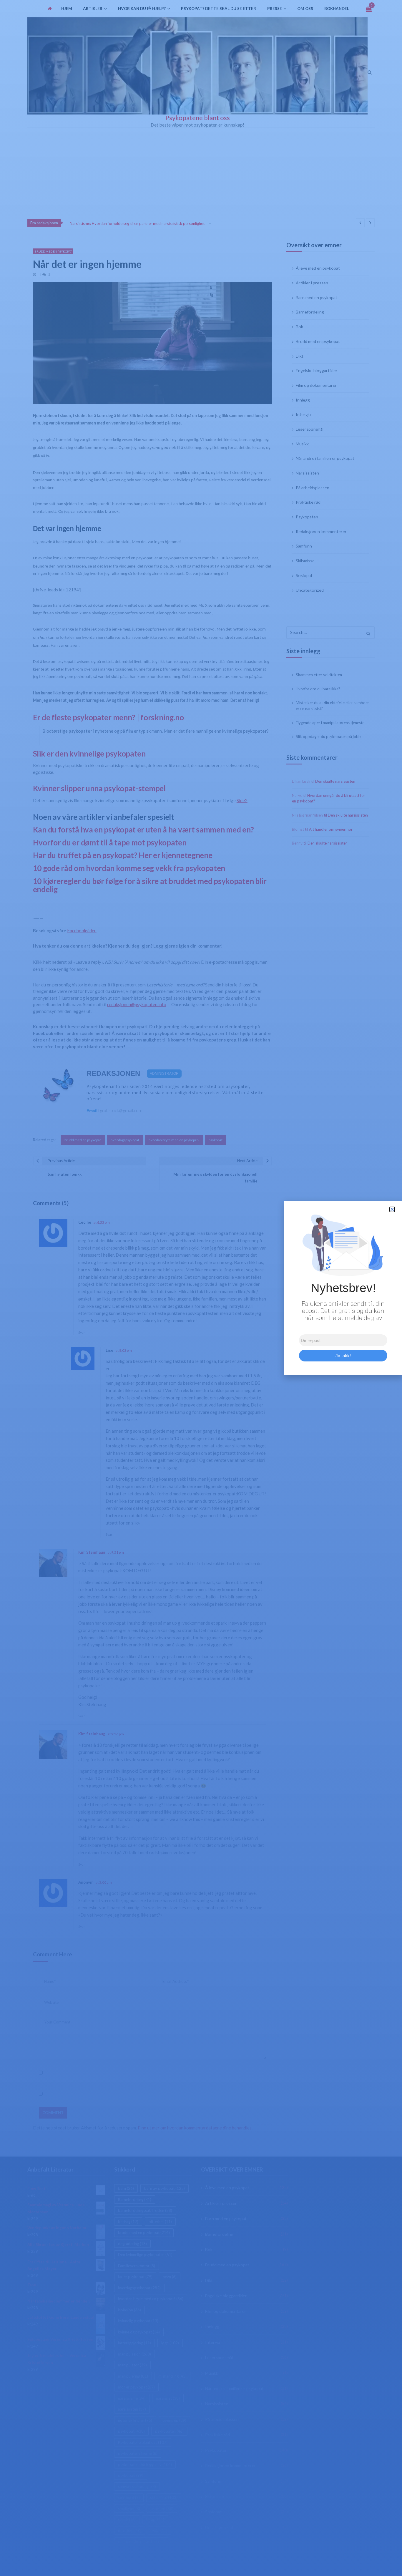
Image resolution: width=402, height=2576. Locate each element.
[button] (392, 1209)
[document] (201, 1288)
